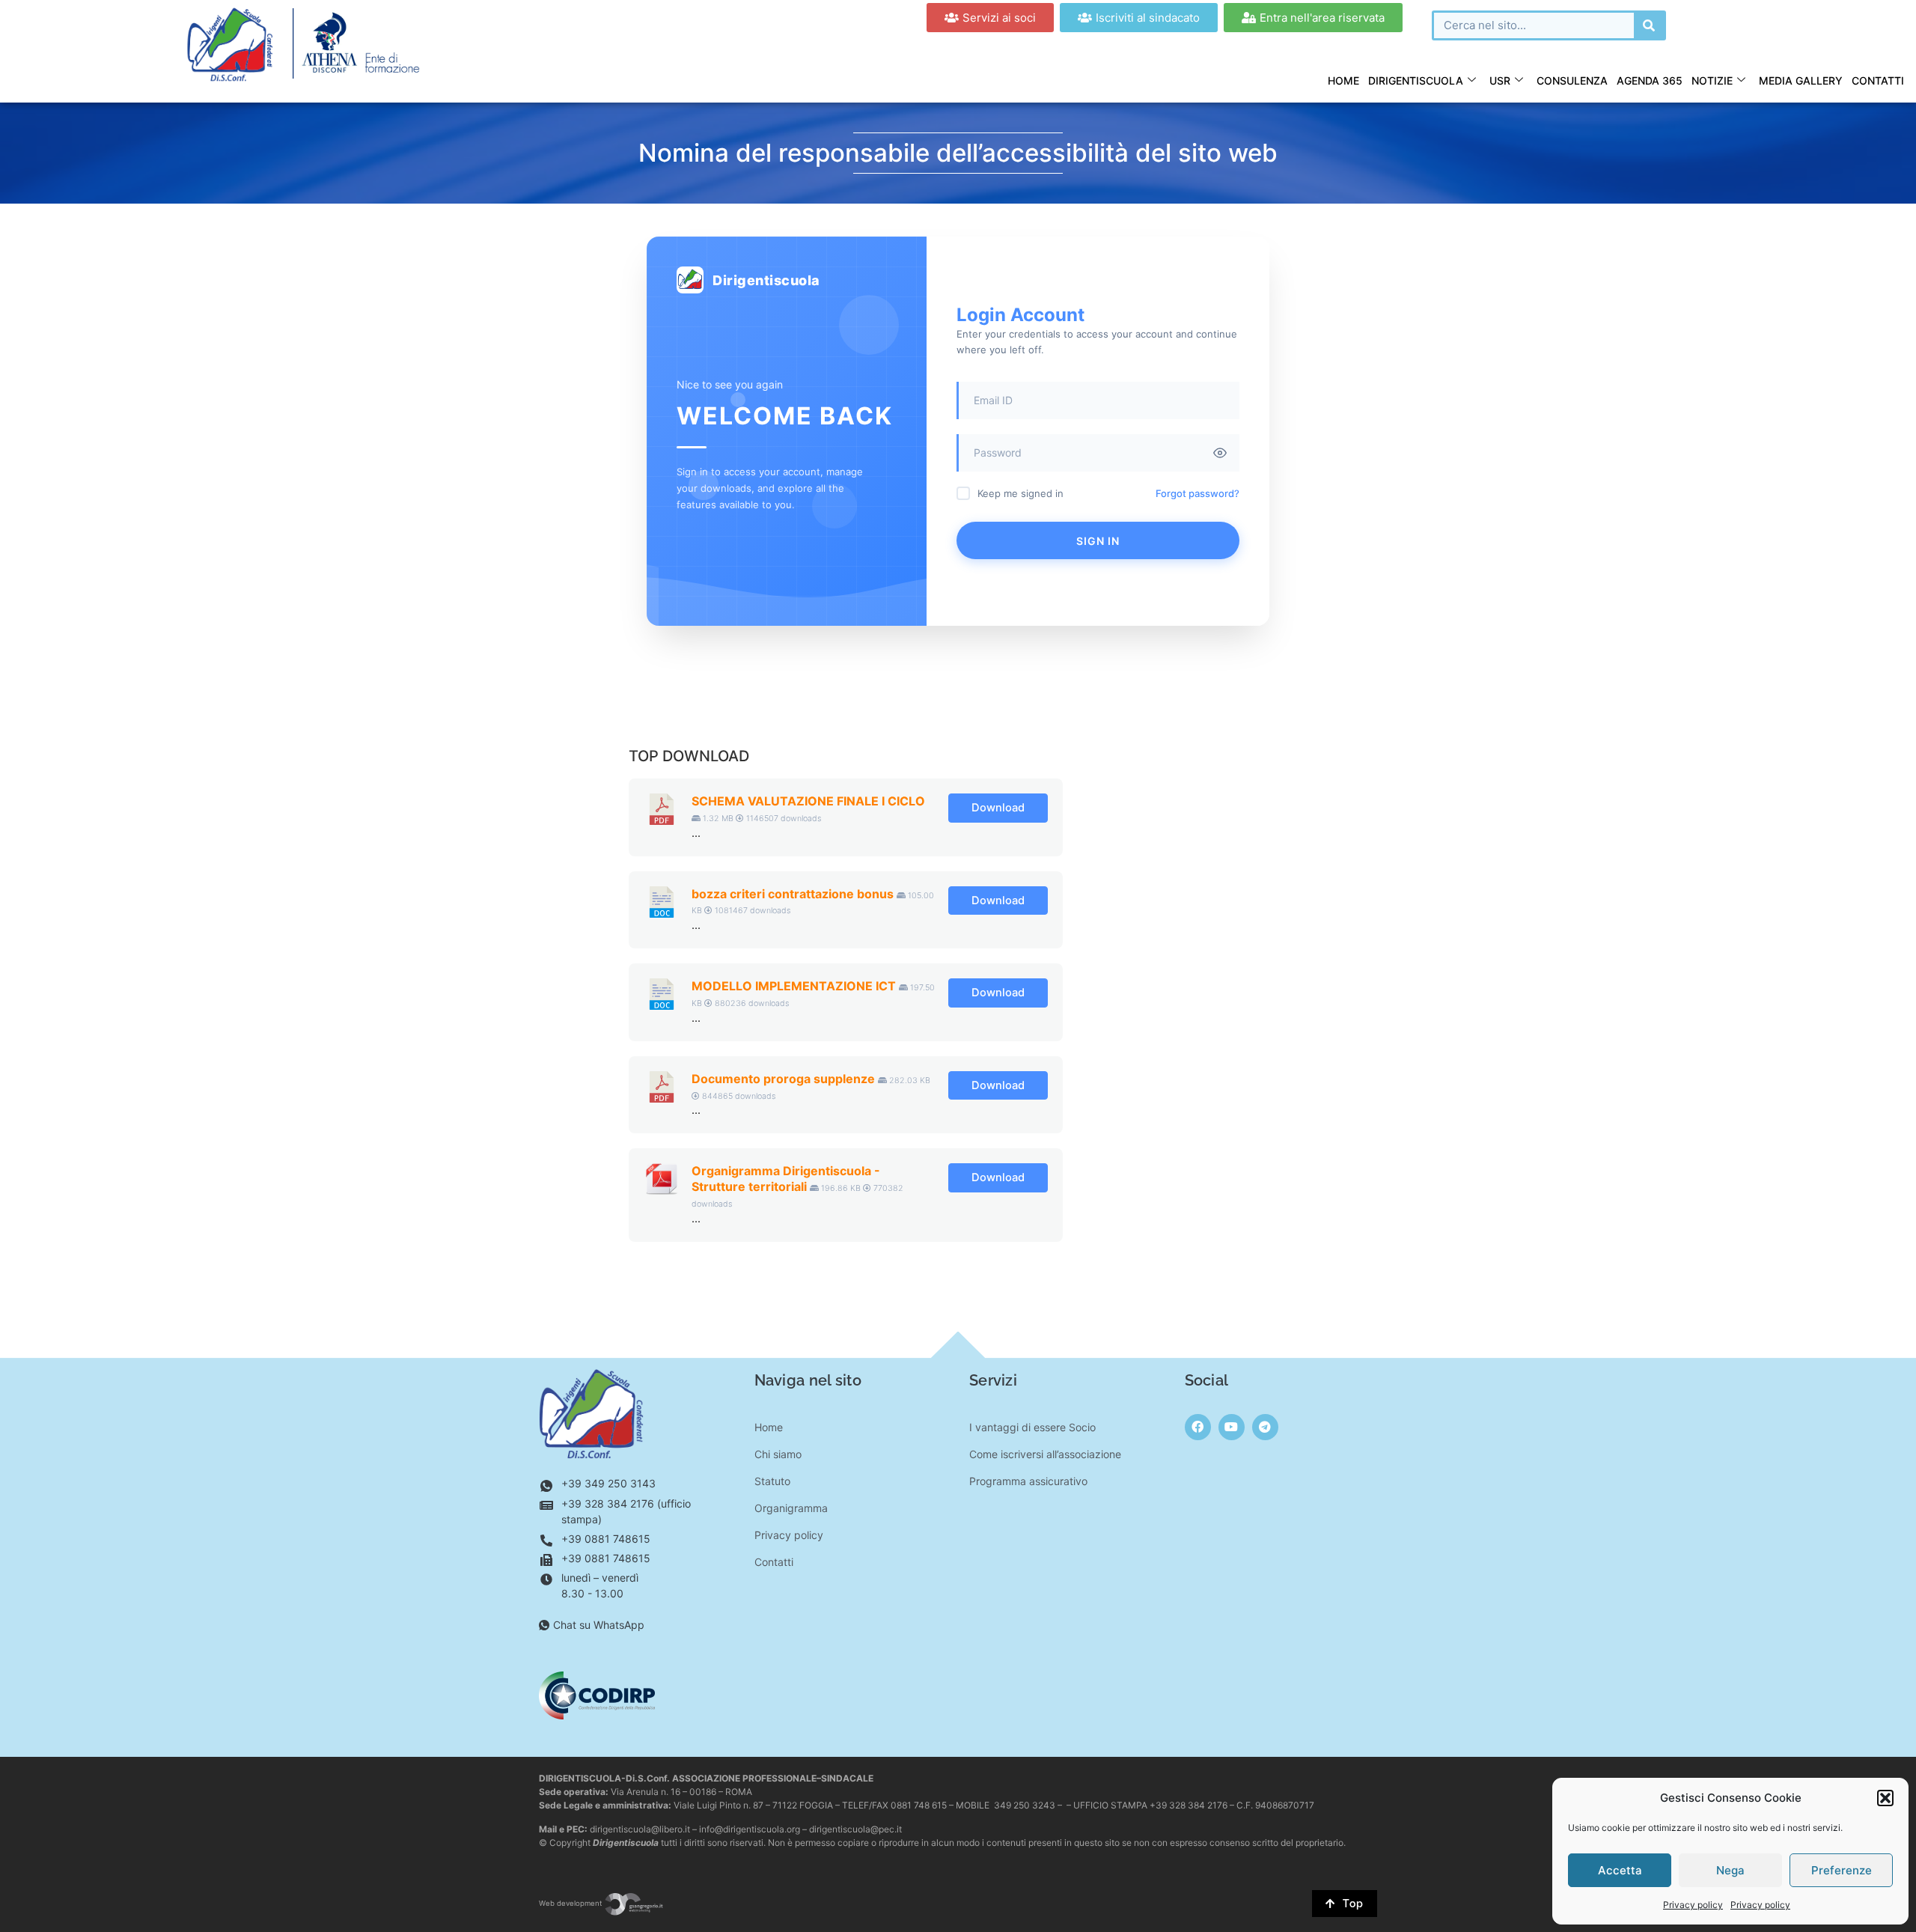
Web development (571, 1903)
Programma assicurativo (1028, 1481)
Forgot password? (1197, 493)
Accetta (1620, 1870)
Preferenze (1842, 1870)
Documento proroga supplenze (783, 1079)
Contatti (1878, 80)
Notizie (1712, 80)
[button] (1885, 1798)
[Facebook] (1198, 1427)
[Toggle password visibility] (1220, 453)
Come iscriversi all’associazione (1045, 1454)
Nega (1730, 1870)
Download (998, 808)
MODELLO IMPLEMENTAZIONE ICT (794, 986)
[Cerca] (1649, 25)
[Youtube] (1232, 1427)
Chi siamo (778, 1454)
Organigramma (791, 1508)
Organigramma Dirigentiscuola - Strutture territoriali (786, 1179)
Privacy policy (1693, 1905)
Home (1343, 80)
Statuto (772, 1481)
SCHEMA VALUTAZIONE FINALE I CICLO (808, 801)
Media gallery (1801, 80)
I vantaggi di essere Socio (1032, 1427)
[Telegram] (1265, 1427)
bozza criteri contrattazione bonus (793, 894)
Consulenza (1572, 80)
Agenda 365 (1650, 80)
